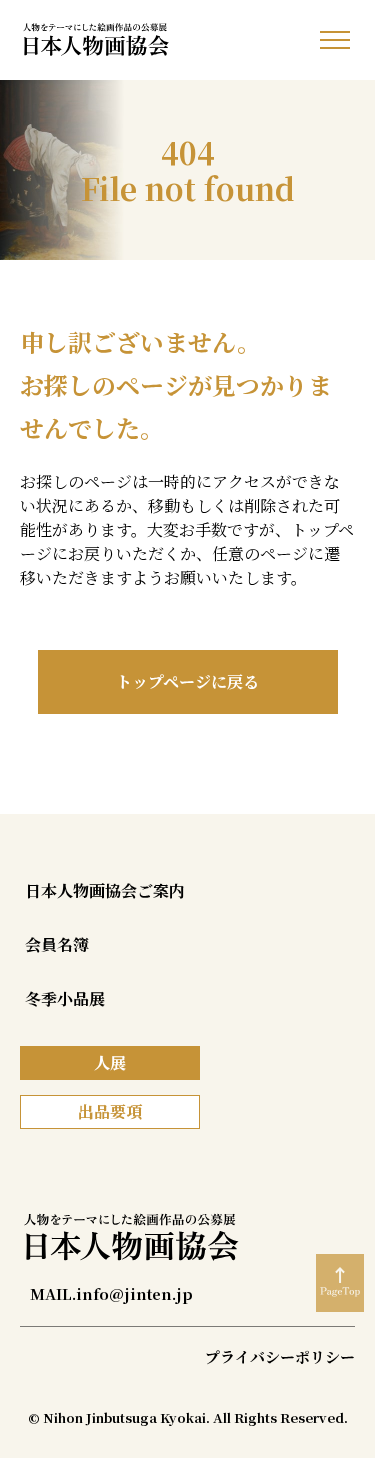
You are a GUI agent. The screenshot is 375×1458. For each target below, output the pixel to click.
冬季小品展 (65, 998)
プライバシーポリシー (280, 1356)
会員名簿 (57, 944)
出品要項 (110, 1111)
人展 (110, 1062)
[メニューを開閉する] (335, 40)
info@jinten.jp (134, 1293)
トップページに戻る (187, 681)
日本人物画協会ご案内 (105, 890)
